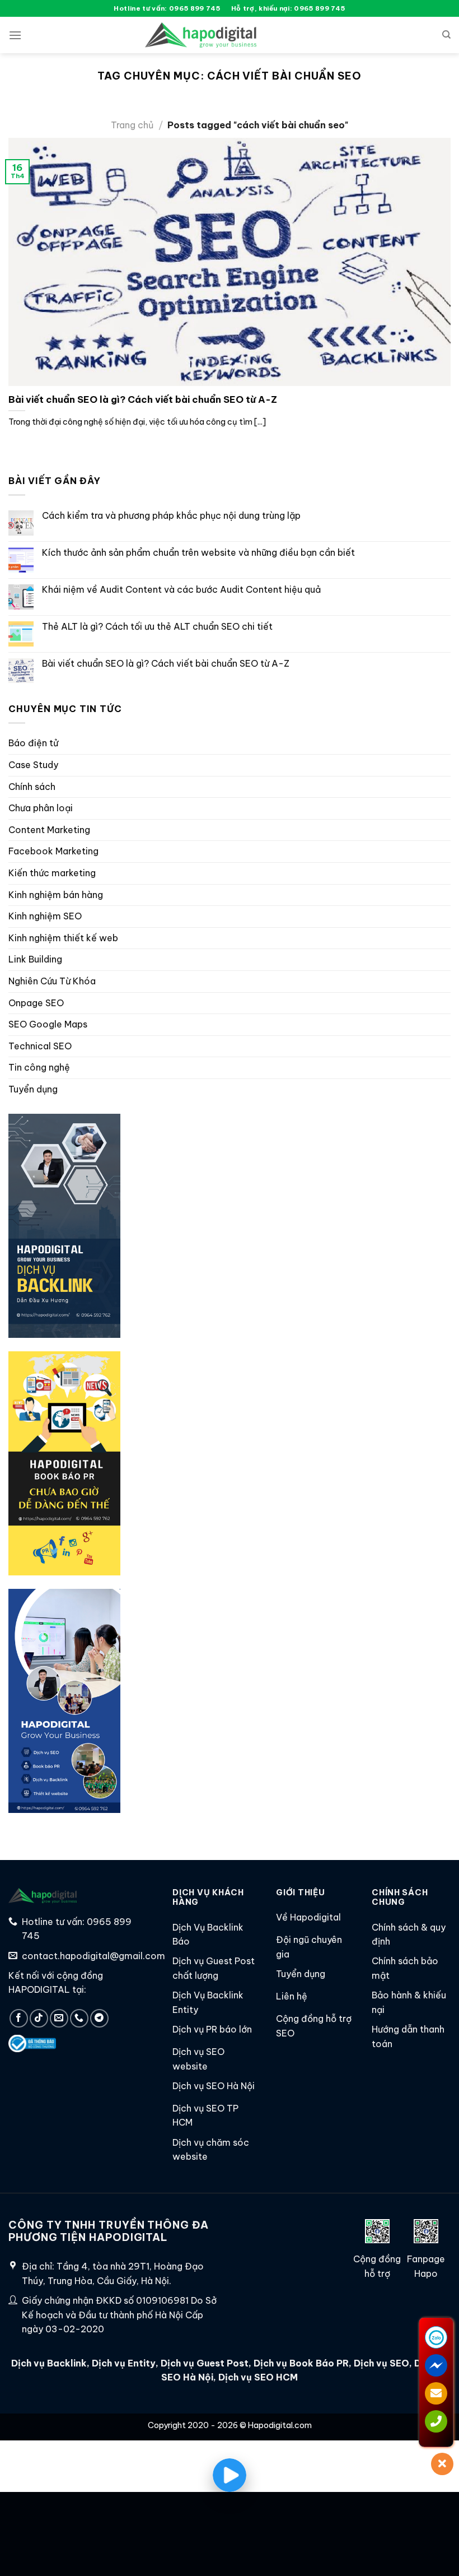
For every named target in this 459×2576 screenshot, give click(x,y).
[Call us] (79, 2018)
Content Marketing (49, 830)
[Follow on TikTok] (39, 2018)
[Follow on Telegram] (99, 2018)
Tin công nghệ (39, 1067)
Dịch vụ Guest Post (205, 2363)
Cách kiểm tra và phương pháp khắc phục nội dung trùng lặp (171, 516)
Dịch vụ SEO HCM (257, 2377)
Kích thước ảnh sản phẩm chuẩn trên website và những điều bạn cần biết (198, 553)
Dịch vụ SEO (381, 2363)
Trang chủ (132, 125)
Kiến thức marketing (52, 873)
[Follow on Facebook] (19, 2018)
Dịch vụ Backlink (49, 2363)
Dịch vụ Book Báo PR (301, 2363)
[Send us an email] (59, 2018)
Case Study (33, 765)
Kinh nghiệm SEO (45, 916)
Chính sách (32, 787)
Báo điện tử (33, 743)
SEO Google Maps (48, 1024)
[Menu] (15, 35)
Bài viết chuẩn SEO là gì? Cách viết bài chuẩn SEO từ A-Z (143, 399)
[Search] (446, 35)
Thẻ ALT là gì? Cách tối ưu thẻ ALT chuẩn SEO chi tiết (157, 627)
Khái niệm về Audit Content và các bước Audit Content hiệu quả (181, 590)
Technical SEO (40, 1046)
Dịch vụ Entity (124, 2363)
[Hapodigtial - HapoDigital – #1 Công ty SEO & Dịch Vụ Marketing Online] (201, 35)
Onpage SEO (36, 1003)
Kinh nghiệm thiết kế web (63, 938)
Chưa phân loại (41, 808)
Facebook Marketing (53, 851)
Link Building (35, 959)
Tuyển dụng (33, 1089)
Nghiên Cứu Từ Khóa (52, 981)
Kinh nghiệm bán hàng (56, 895)
